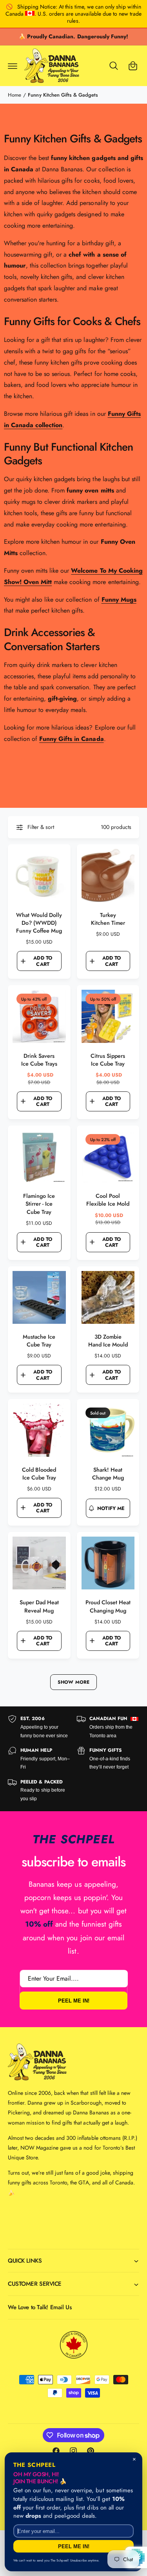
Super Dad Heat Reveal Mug (39, 1606)
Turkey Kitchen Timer (108, 919)
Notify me (111, 1508)
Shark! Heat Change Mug (108, 1474)
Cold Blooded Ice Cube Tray (39, 1474)
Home (15, 95)
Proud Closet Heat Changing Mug (108, 1606)
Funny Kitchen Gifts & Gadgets (63, 95)
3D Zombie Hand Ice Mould (108, 1341)
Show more (73, 1682)
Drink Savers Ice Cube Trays (39, 1060)
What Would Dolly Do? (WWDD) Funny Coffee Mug (39, 923)
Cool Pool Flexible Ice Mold (108, 1200)
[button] (13, 66)
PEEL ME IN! (74, 2000)
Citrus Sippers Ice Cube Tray (108, 1060)
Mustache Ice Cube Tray (39, 1341)
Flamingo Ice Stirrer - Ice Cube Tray (39, 1204)
